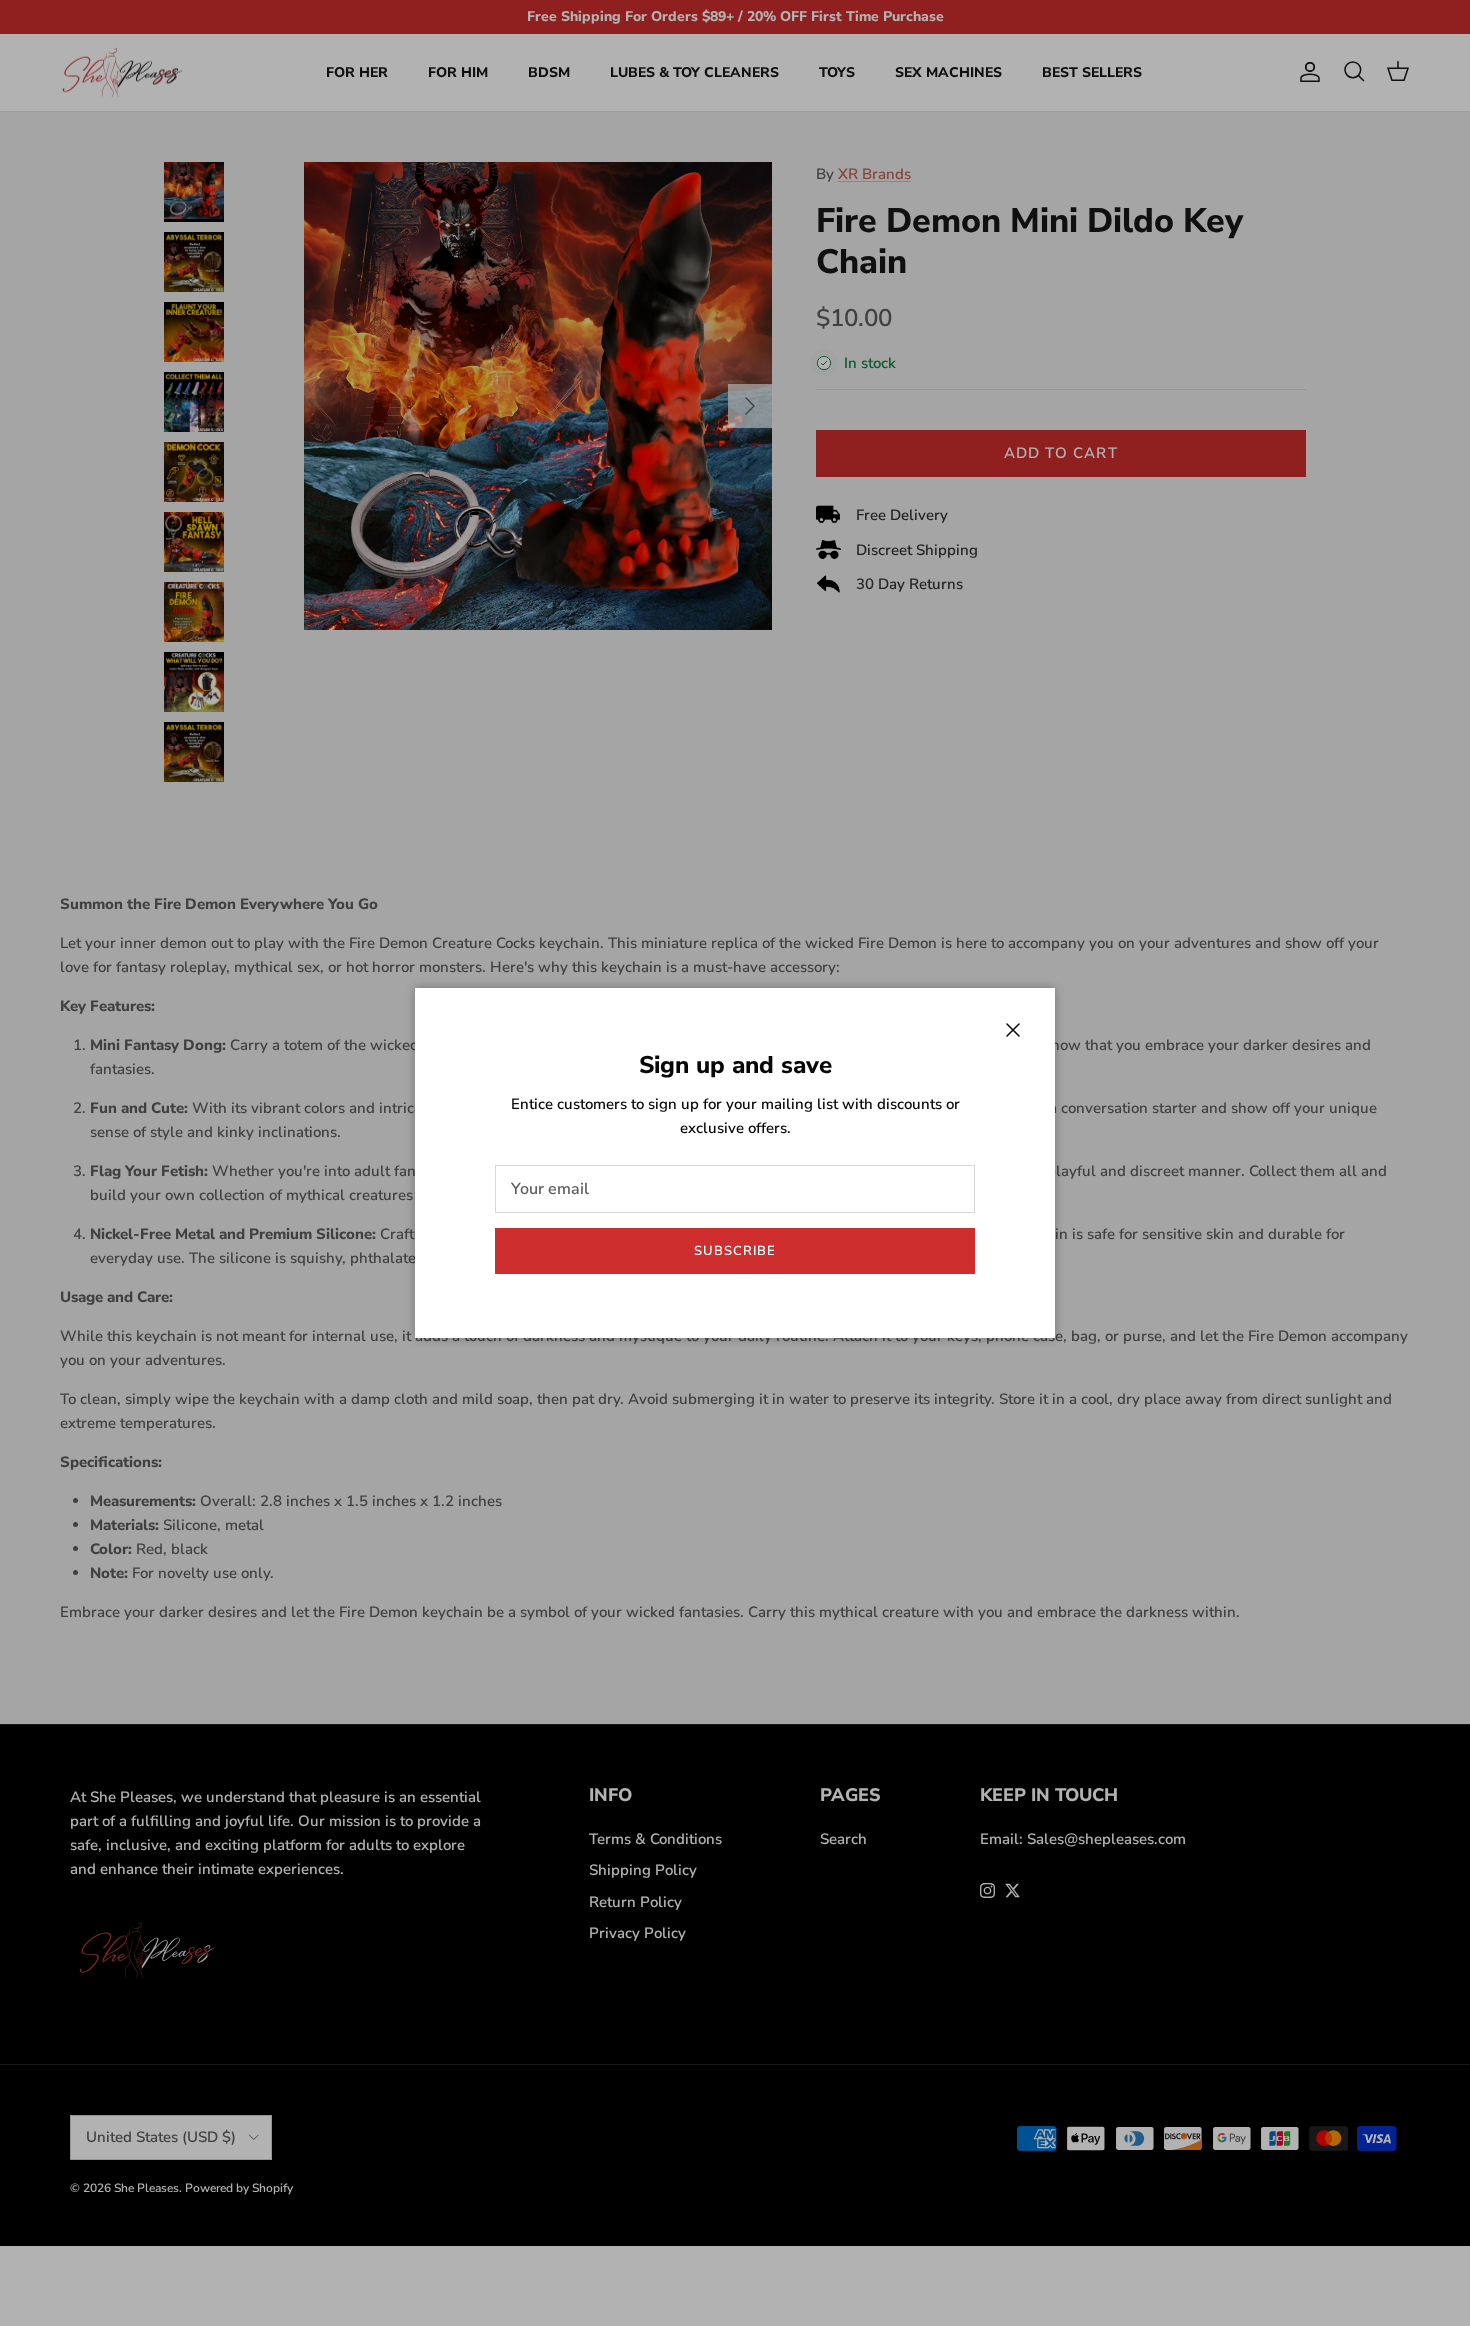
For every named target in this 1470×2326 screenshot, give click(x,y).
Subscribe (735, 1251)
